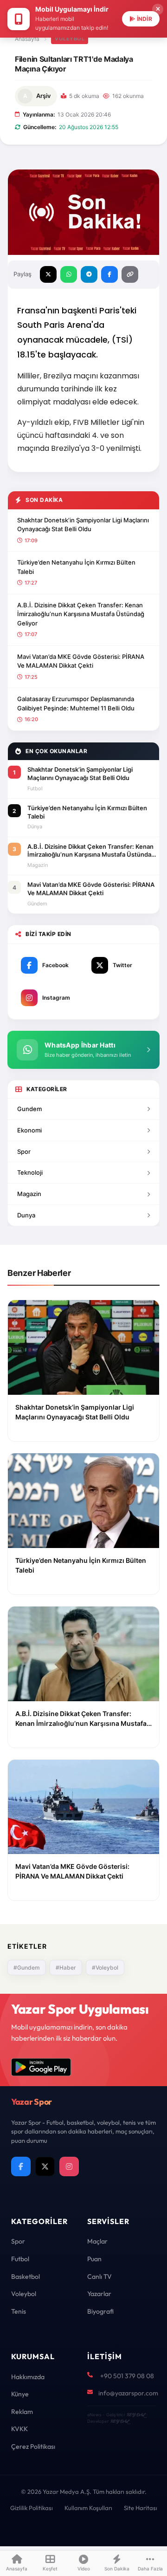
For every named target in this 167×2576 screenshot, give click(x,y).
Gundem (29, 1109)
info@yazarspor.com (128, 2393)
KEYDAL (136, 2415)
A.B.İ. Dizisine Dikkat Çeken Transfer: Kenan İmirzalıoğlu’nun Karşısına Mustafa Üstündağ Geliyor (81, 614)
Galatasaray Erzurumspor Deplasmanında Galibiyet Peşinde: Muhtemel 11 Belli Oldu (76, 703)
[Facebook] (21, 2166)
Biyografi (100, 2311)
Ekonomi (29, 1130)
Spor (24, 1151)
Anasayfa (27, 39)
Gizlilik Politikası (32, 2508)
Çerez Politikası (33, 2446)
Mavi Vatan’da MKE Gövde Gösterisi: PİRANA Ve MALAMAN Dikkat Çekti (81, 661)
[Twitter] (45, 2166)
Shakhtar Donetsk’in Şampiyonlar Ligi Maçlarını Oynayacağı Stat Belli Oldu (83, 525)
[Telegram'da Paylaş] (89, 274)
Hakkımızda (28, 2377)
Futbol (20, 2259)
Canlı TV (100, 2277)
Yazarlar (99, 2294)
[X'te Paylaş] (48, 274)
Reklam (22, 2412)
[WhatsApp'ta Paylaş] (69, 274)
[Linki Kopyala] (130, 274)
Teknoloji (30, 1172)
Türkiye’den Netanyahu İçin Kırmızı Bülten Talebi (76, 567)
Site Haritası (141, 2508)
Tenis (19, 2311)
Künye (20, 2394)
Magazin (29, 1194)
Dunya (26, 1215)
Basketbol (26, 2277)
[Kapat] (158, 9)
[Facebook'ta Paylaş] (109, 274)
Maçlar (97, 2241)
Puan (94, 2259)
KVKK (19, 2429)
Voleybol (70, 39)
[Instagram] (69, 2166)
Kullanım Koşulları (88, 2508)
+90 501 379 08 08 (127, 2376)
